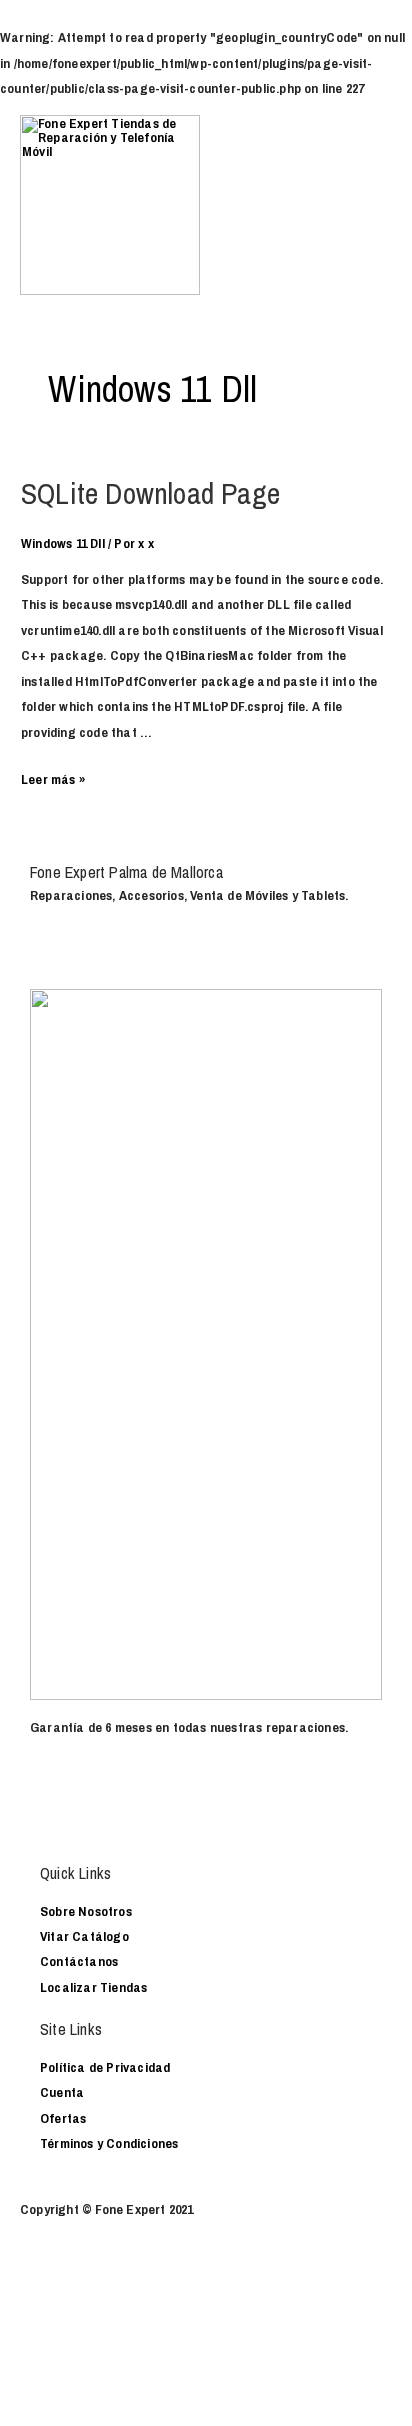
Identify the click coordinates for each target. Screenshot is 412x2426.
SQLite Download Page (150, 493)
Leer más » (53, 779)
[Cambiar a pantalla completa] (56, 2293)
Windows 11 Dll (63, 543)
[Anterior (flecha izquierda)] (10, 2320)
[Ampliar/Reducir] (80, 2293)
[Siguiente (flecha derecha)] (33, 2320)
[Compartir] (33, 2293)
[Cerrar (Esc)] (10, 2293)
